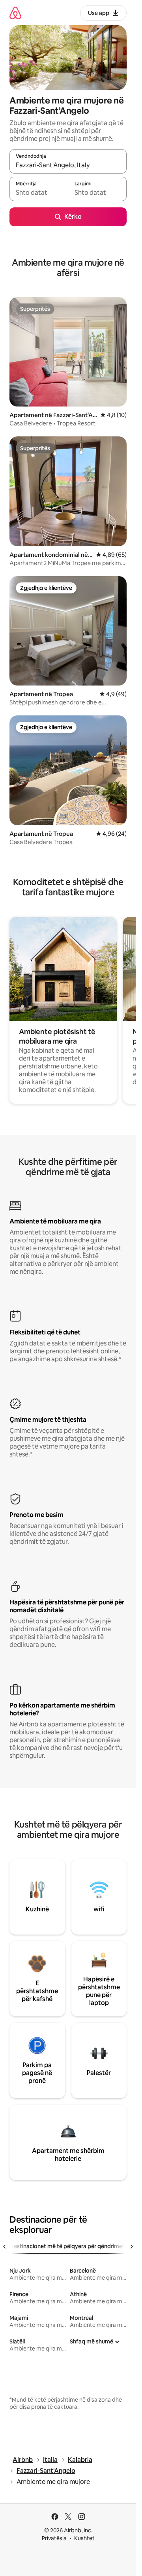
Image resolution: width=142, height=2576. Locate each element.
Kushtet (84, 2538)
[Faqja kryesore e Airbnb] (15, 13)
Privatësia (54, 2538)
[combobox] (68, 165)
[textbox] (39, 192)
